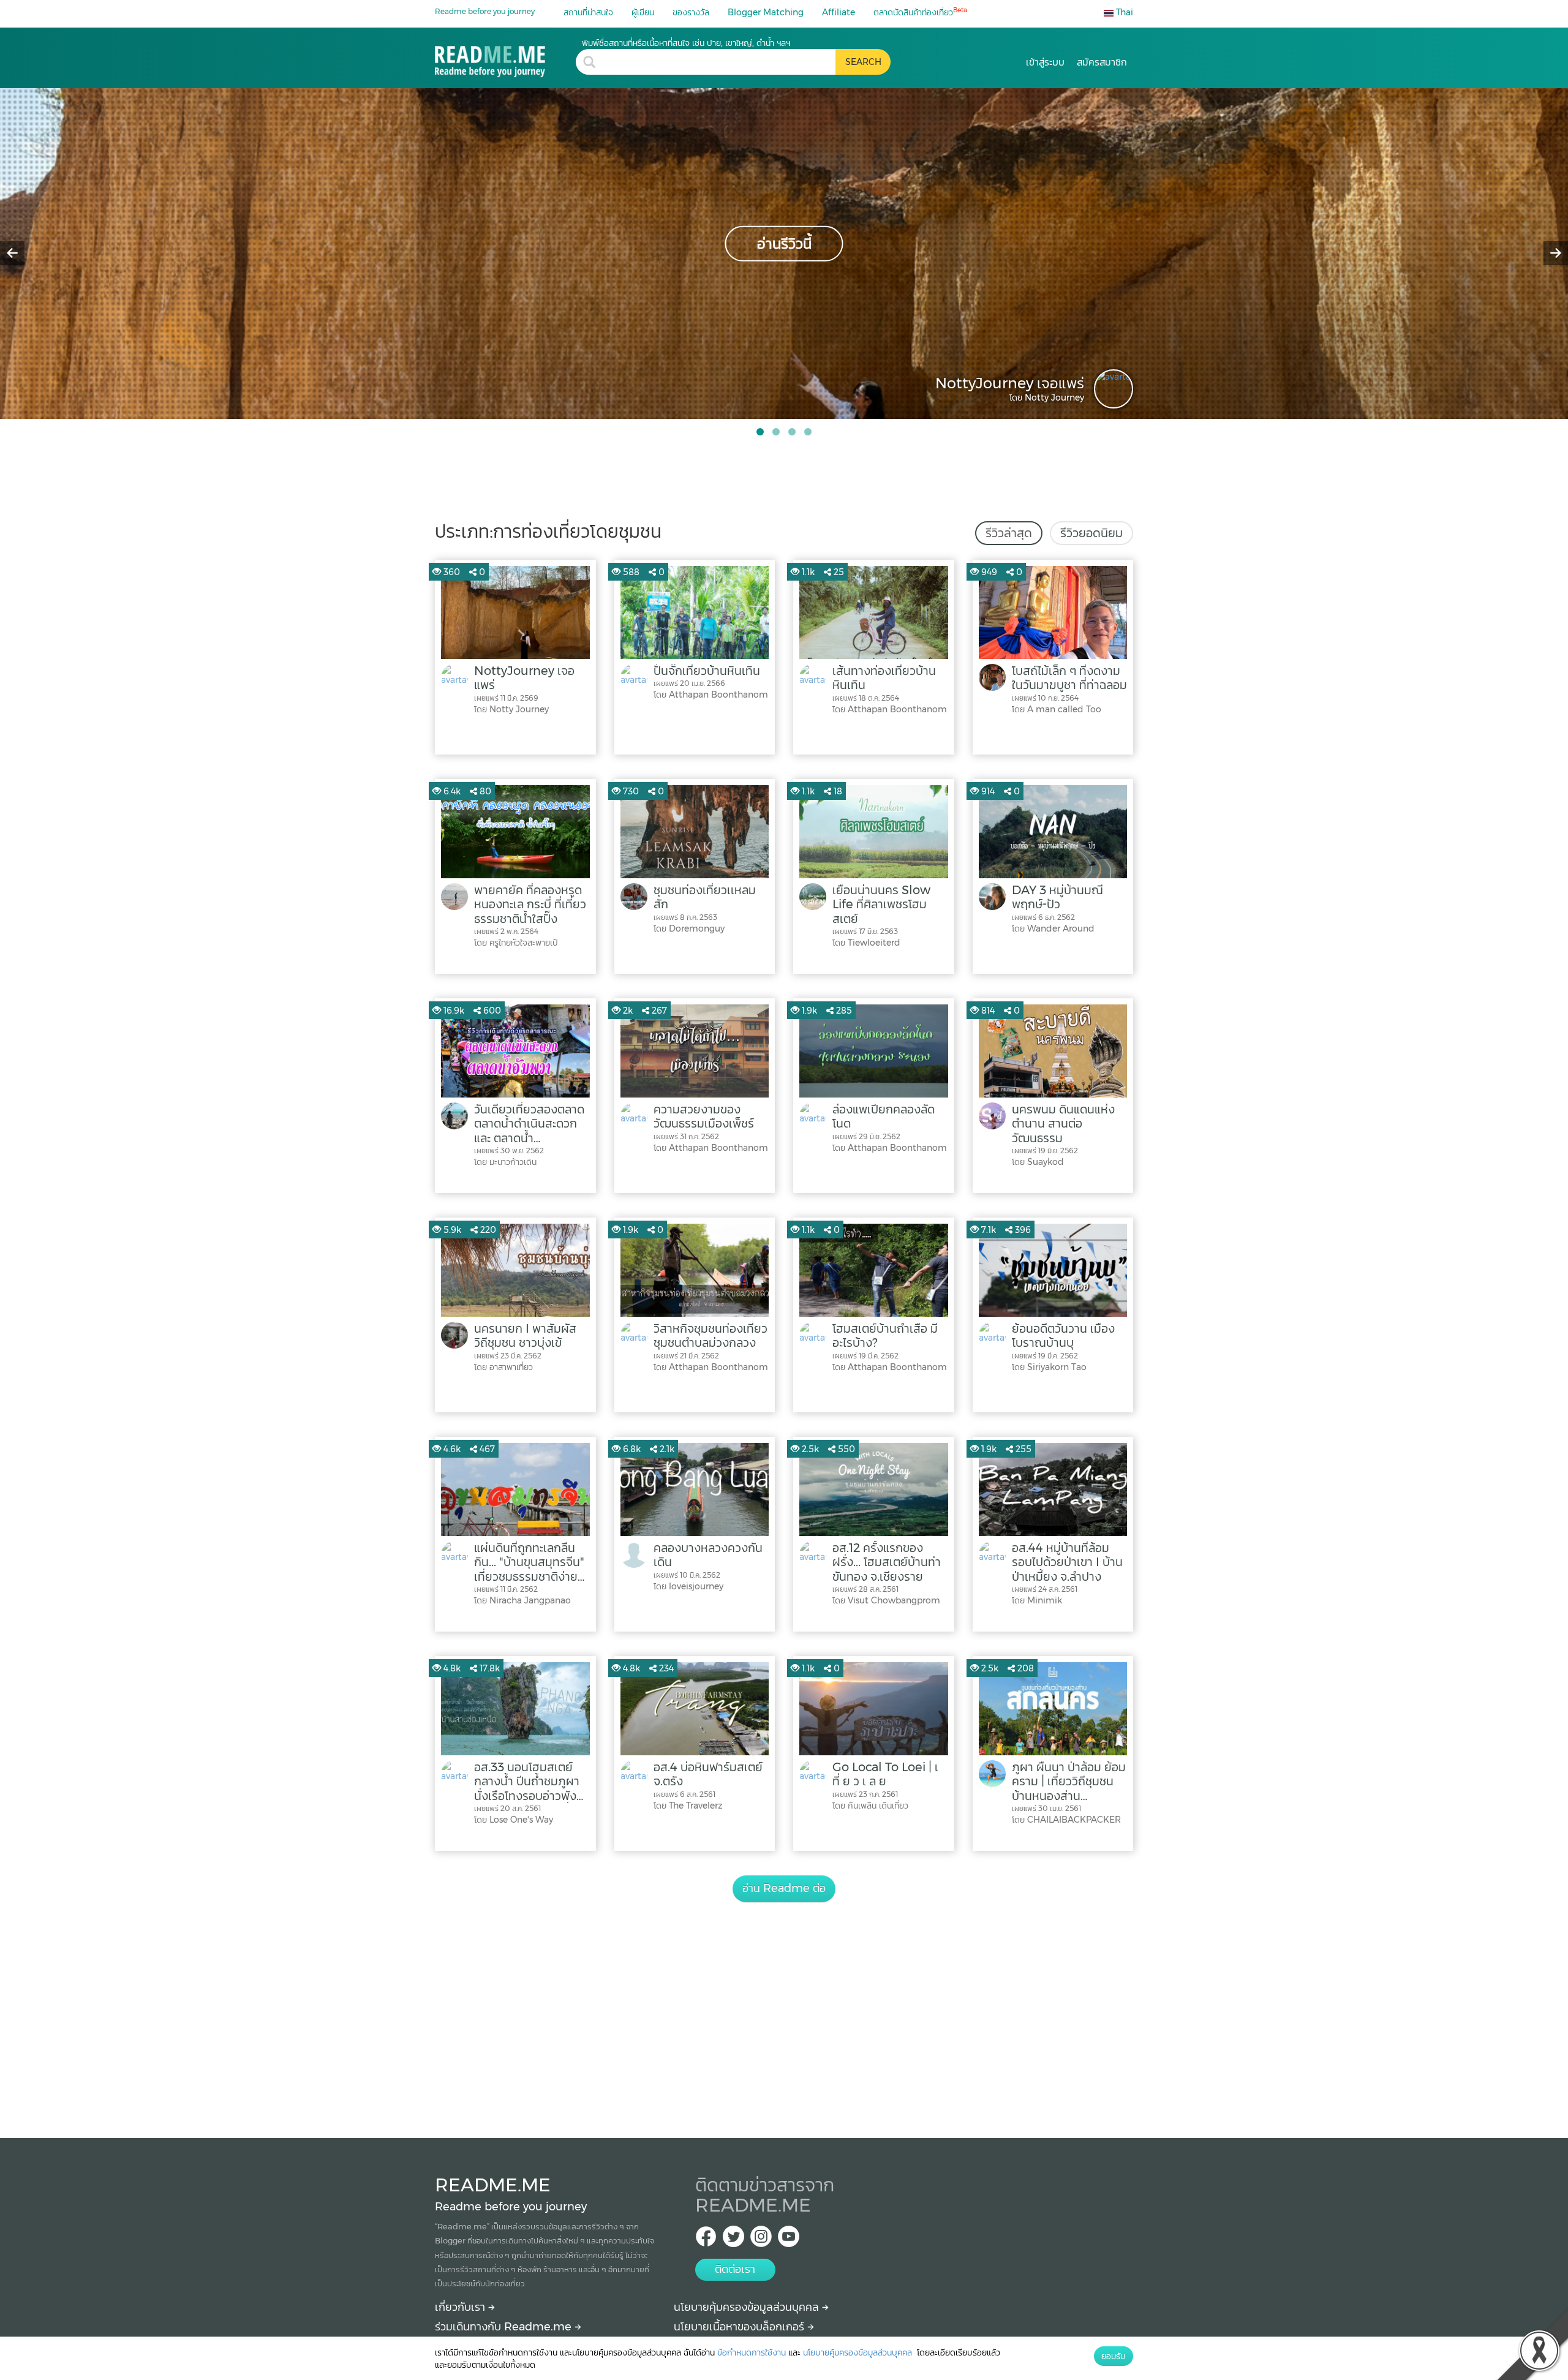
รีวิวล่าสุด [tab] (1009, 533)
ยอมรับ (1114, 2356)
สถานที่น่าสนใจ (588, 12)
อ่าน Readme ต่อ (784, 1888)
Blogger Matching (766, 12)
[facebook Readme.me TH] (706, 2240)
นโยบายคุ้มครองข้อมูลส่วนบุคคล (748, 2307)
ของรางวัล (691, 12)
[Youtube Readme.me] (789, 2240)
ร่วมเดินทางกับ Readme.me (505, 2327)
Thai (1123, 12)
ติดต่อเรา (735, 2269)
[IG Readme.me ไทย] (761, 2240)
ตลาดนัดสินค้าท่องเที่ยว (920, 12)
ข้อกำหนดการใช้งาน (752, 2352)
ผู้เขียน (643, 12)
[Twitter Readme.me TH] (733, 2240)
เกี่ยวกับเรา (462, 2307)
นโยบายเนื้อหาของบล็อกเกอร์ (741, 2327)
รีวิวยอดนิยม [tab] (1091, 533)
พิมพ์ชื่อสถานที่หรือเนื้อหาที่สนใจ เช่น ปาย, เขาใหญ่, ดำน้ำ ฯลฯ (686, 43)
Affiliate (839, 12)
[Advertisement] (784, 2006)
